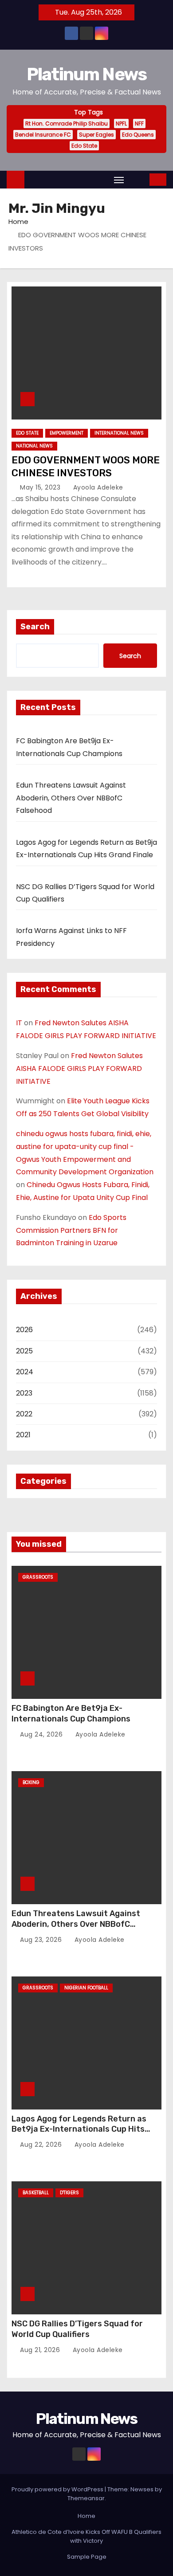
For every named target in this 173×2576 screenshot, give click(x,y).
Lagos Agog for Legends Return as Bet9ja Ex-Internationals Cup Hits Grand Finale (79, 2129)
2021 (23, 1435)
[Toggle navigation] (119, 180)
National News (34, 446)
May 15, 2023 (41, 487)
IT (19, 1023)
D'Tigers (69, 2193)
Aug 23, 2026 (42, 1940)
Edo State (84, 146)
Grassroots (38, 1577)
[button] (138, 179)
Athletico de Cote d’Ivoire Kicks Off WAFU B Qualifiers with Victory (86, 2536)
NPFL (121, 124)
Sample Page (87, 2557)
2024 (25, 1372)
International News (119, 433)
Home (18, 222)
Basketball (36, 2193)
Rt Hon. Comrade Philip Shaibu (67, 124)
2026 (24, 1330)
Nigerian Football (86, 1988)
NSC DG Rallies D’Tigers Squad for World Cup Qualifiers (77, 2329)
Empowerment (67, 433)
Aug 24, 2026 (42, 1734)
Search (35, 627)
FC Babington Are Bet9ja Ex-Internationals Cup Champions (71, 1713)
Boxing (31, 1782)
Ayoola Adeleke (97, 487)
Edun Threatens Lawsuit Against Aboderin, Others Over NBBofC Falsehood (71, 798)
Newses (142, 2489)
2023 (24, 1393)
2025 (24, 1351)
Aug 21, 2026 (41, 2350)
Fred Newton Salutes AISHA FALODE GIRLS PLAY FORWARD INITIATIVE (79, 1068)
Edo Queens (138, 135)
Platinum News (87, 74)
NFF (139, 124)
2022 (24, 1414)
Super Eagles (96, 135)
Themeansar (86, 2498)
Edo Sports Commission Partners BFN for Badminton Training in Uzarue (71, 1230)
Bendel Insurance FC (43, 135)
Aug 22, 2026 (42, 2145)
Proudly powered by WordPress (58, 2489)
